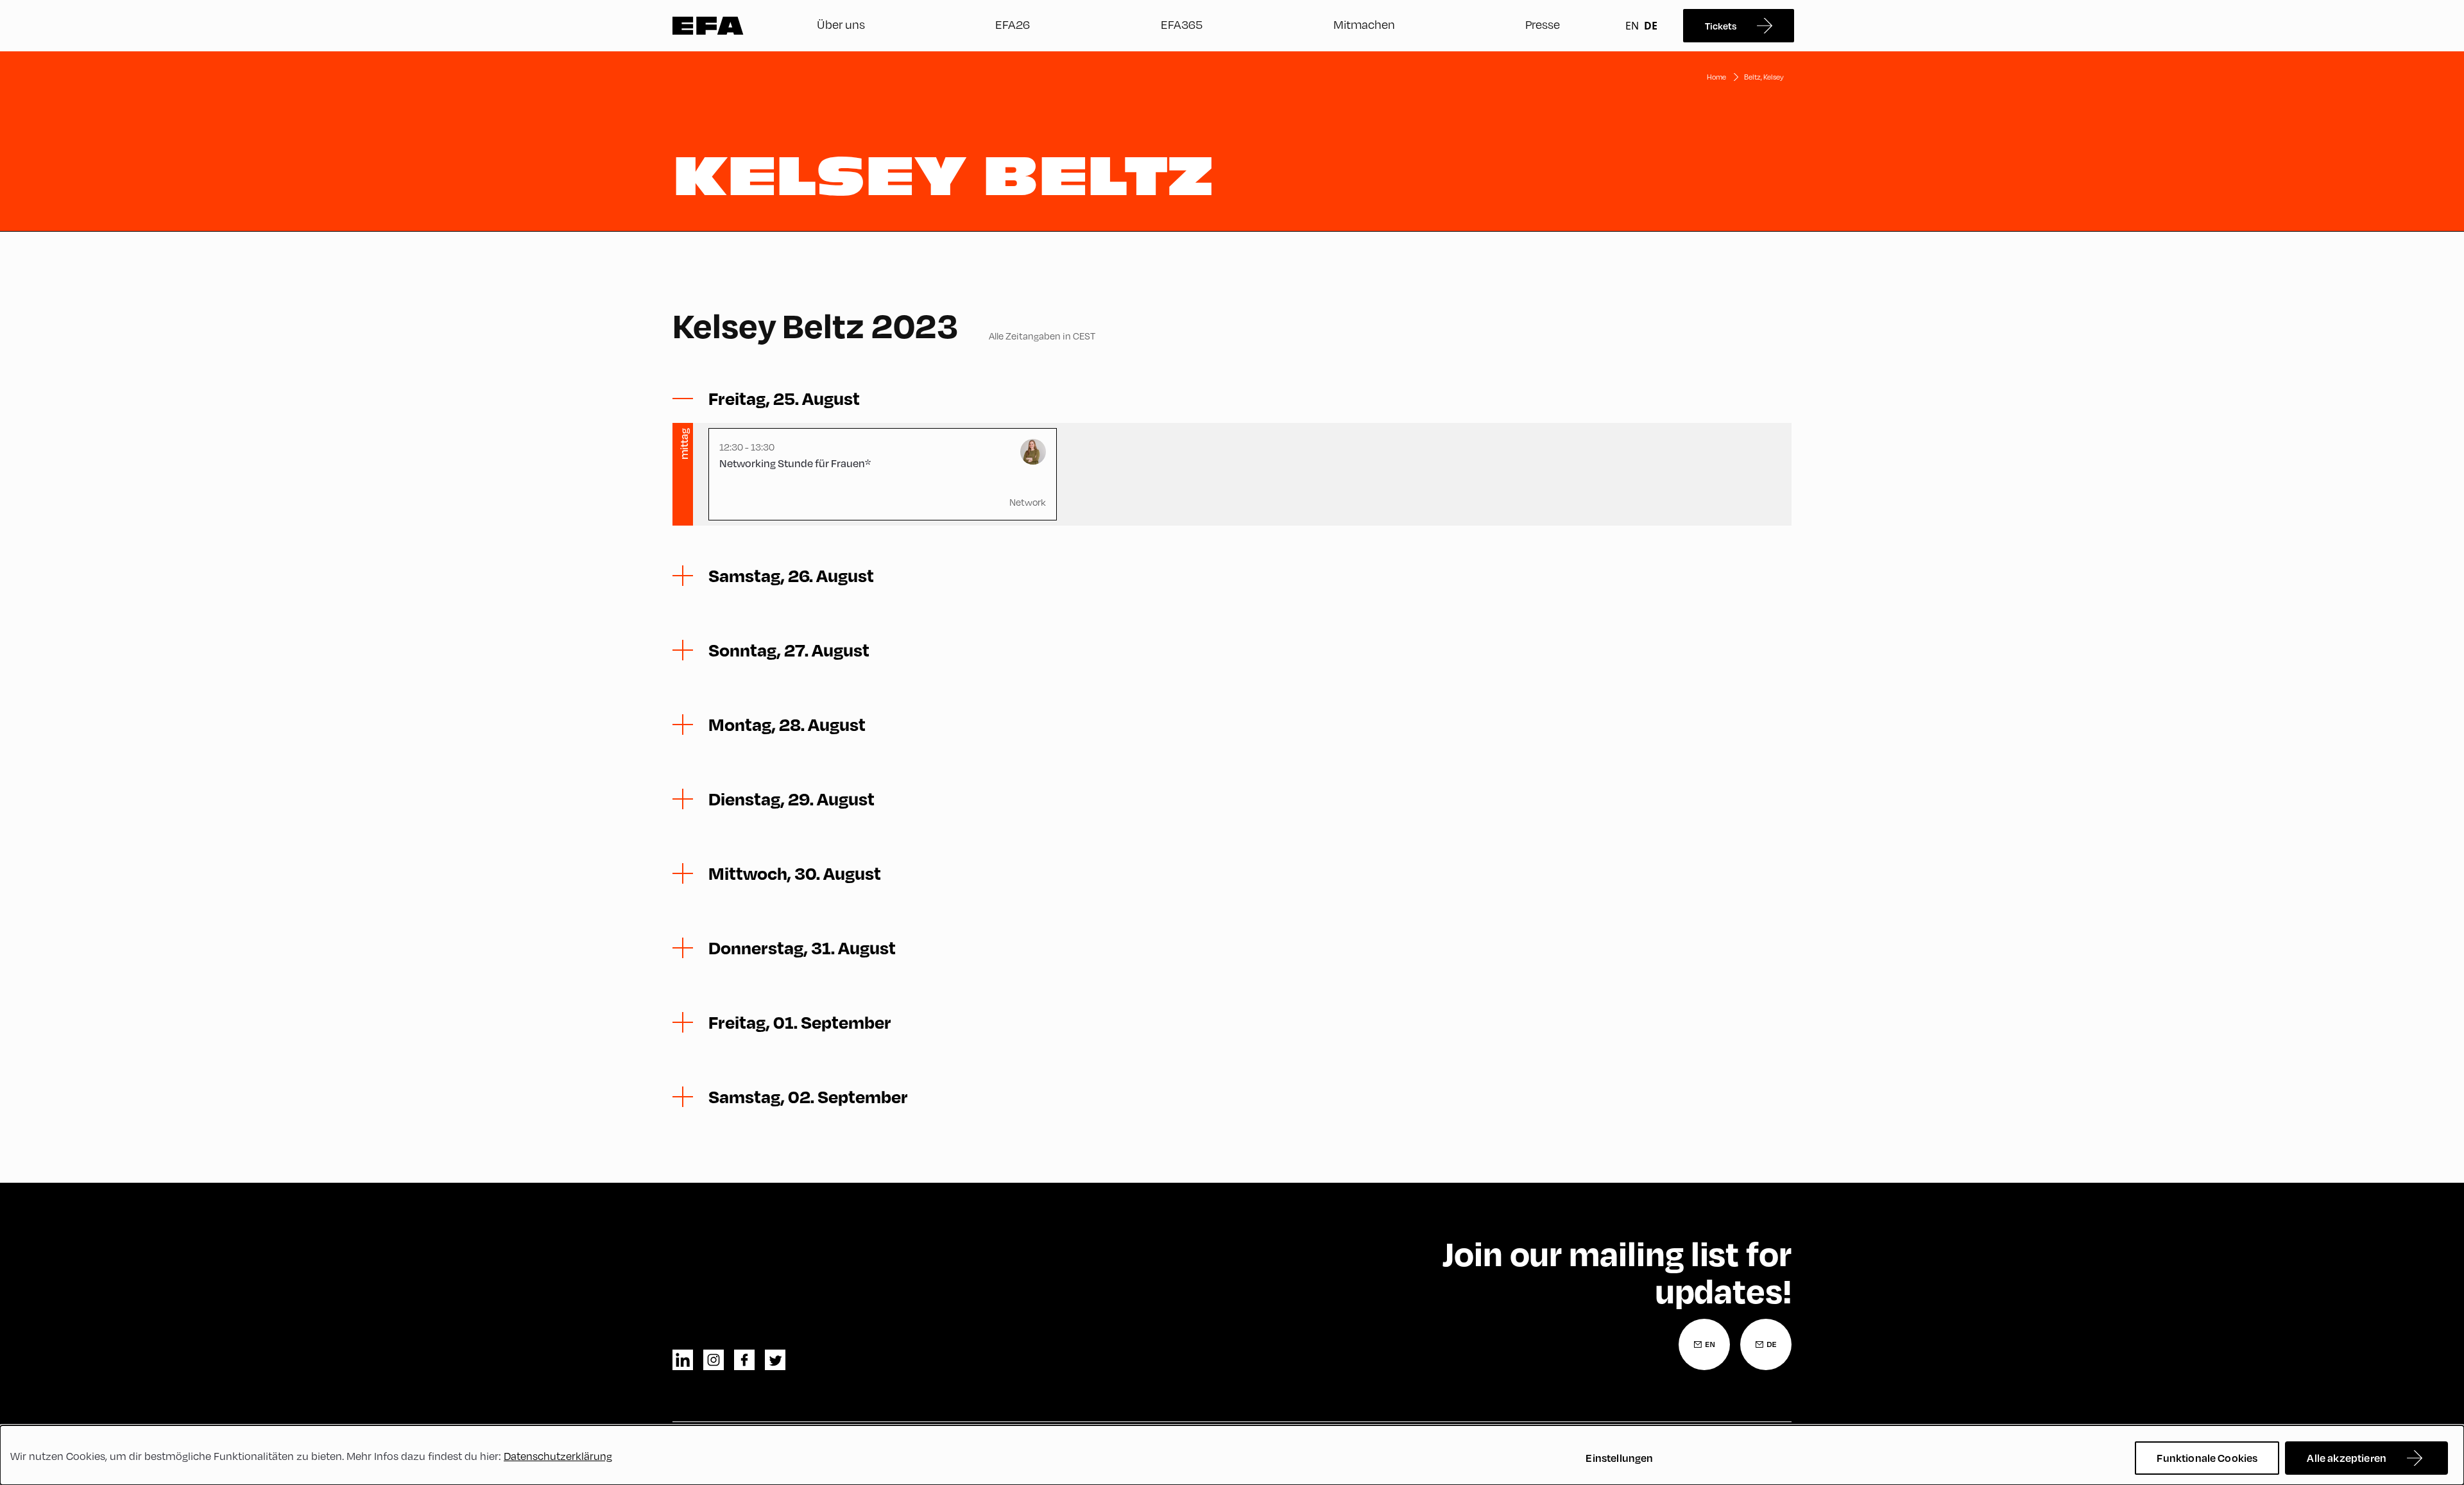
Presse (1543, 24)
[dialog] (1232, 1455)
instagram (714, 1360)
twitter (775, 1360)
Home (1716, 77)
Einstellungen (1619, 1458)
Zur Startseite (708, 26)
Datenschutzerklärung (558, 1456)
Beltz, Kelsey (1764, 77)
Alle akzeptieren (2347, 1458)
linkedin (683, 1360)
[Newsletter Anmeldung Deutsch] (1766, 1344)
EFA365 (1182, 24)
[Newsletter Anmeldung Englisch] (1704, 1344)
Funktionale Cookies (2207, 1458)
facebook (744, 1360)
